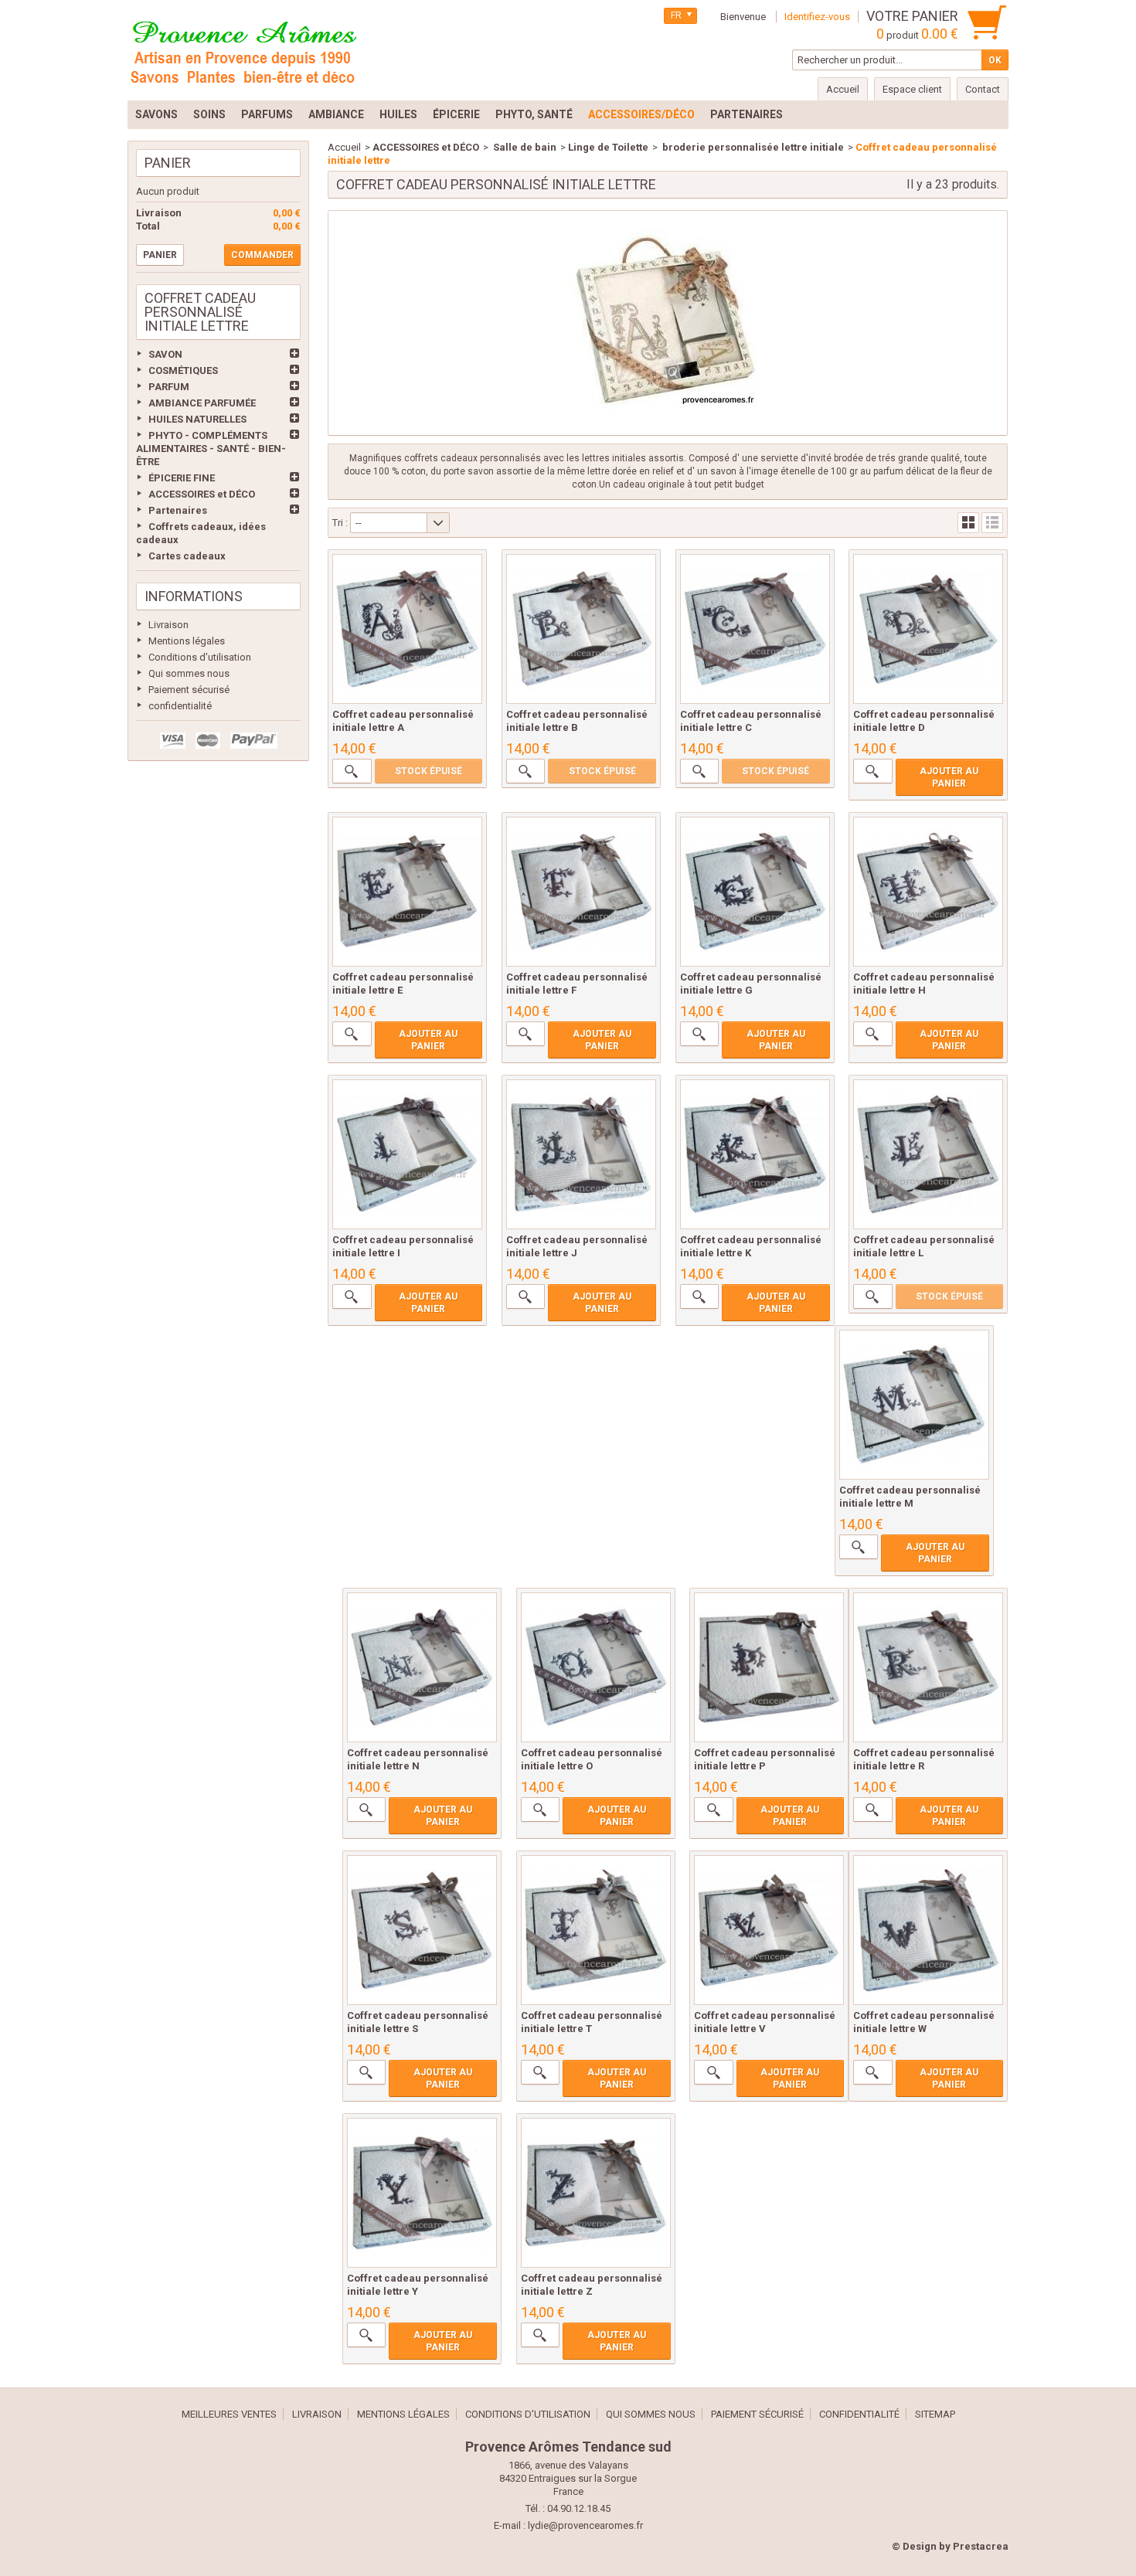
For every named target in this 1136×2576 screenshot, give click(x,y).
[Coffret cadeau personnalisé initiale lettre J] (581, 1154)
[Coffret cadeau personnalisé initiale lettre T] (596, 1930)
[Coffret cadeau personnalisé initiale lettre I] (407, 1154)
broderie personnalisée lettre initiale (752, 147)
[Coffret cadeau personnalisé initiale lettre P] (769, 1667)
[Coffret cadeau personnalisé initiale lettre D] (928, 629)
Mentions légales (187, 641)
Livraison (168, 625)
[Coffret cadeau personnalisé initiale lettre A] (407, 629)
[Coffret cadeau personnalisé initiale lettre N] (422, 1667)
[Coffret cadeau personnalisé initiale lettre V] (769, 1930)
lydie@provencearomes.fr (585, 2525)
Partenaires (178, 510)
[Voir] (352, 771)
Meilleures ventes (229, 2414)
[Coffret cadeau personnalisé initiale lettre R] (928, 1667)
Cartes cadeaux (187, 556)
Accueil (344, 147)
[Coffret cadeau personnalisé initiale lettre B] (581, 629)
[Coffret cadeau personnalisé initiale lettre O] (596, 1667)
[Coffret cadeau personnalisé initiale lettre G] (755, 892)
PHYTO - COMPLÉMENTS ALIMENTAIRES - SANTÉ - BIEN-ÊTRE (211, 449)
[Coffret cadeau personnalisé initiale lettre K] (755, 1154)
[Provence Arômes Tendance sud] (243, 50)
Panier (168, 163)
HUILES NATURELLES (197, 419)
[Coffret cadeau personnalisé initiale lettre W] (928, 1930)
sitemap (935, 2414)
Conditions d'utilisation (200, 657)
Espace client (912, 89)
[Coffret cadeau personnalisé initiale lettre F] (581, 892)
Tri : (340, 523)
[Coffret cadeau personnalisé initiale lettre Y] (422, 2193)
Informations (194, 596)
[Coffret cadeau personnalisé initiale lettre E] (407, 892)
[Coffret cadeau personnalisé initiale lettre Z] (596, 2193)
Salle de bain (524, 147)
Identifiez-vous (817, 17)
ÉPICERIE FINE (182, 478)
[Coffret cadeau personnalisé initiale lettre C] (755, 629)
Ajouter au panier (949, 777)
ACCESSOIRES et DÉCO (202, 494)
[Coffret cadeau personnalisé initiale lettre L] (928, 1154)
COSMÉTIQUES (183, 370)
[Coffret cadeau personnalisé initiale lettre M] (914, 1405)
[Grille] (968, 523)
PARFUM (169, 387)
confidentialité (180, 706)
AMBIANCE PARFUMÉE (202, 403)
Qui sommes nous (189, 673)
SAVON (165, 354)
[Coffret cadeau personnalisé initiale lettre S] (422, 1930)
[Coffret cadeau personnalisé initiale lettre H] (928, 892)
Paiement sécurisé (189, 690)
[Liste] (992, 523)
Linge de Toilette (608, 147)
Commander (262, 255)
